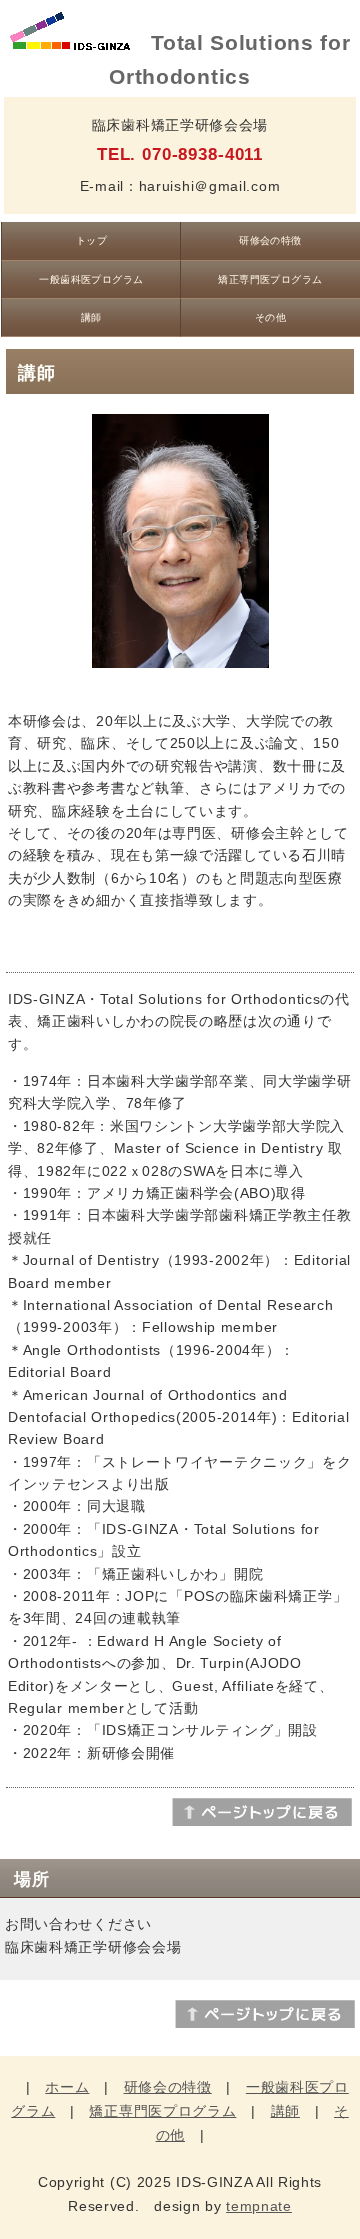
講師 (91, 317)
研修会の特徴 (270, 240)
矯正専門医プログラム (270, 279)
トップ (91, 240)
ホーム (67, 2087)
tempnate (259, 2206)
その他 (270, 317)
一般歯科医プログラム (91, 279)
